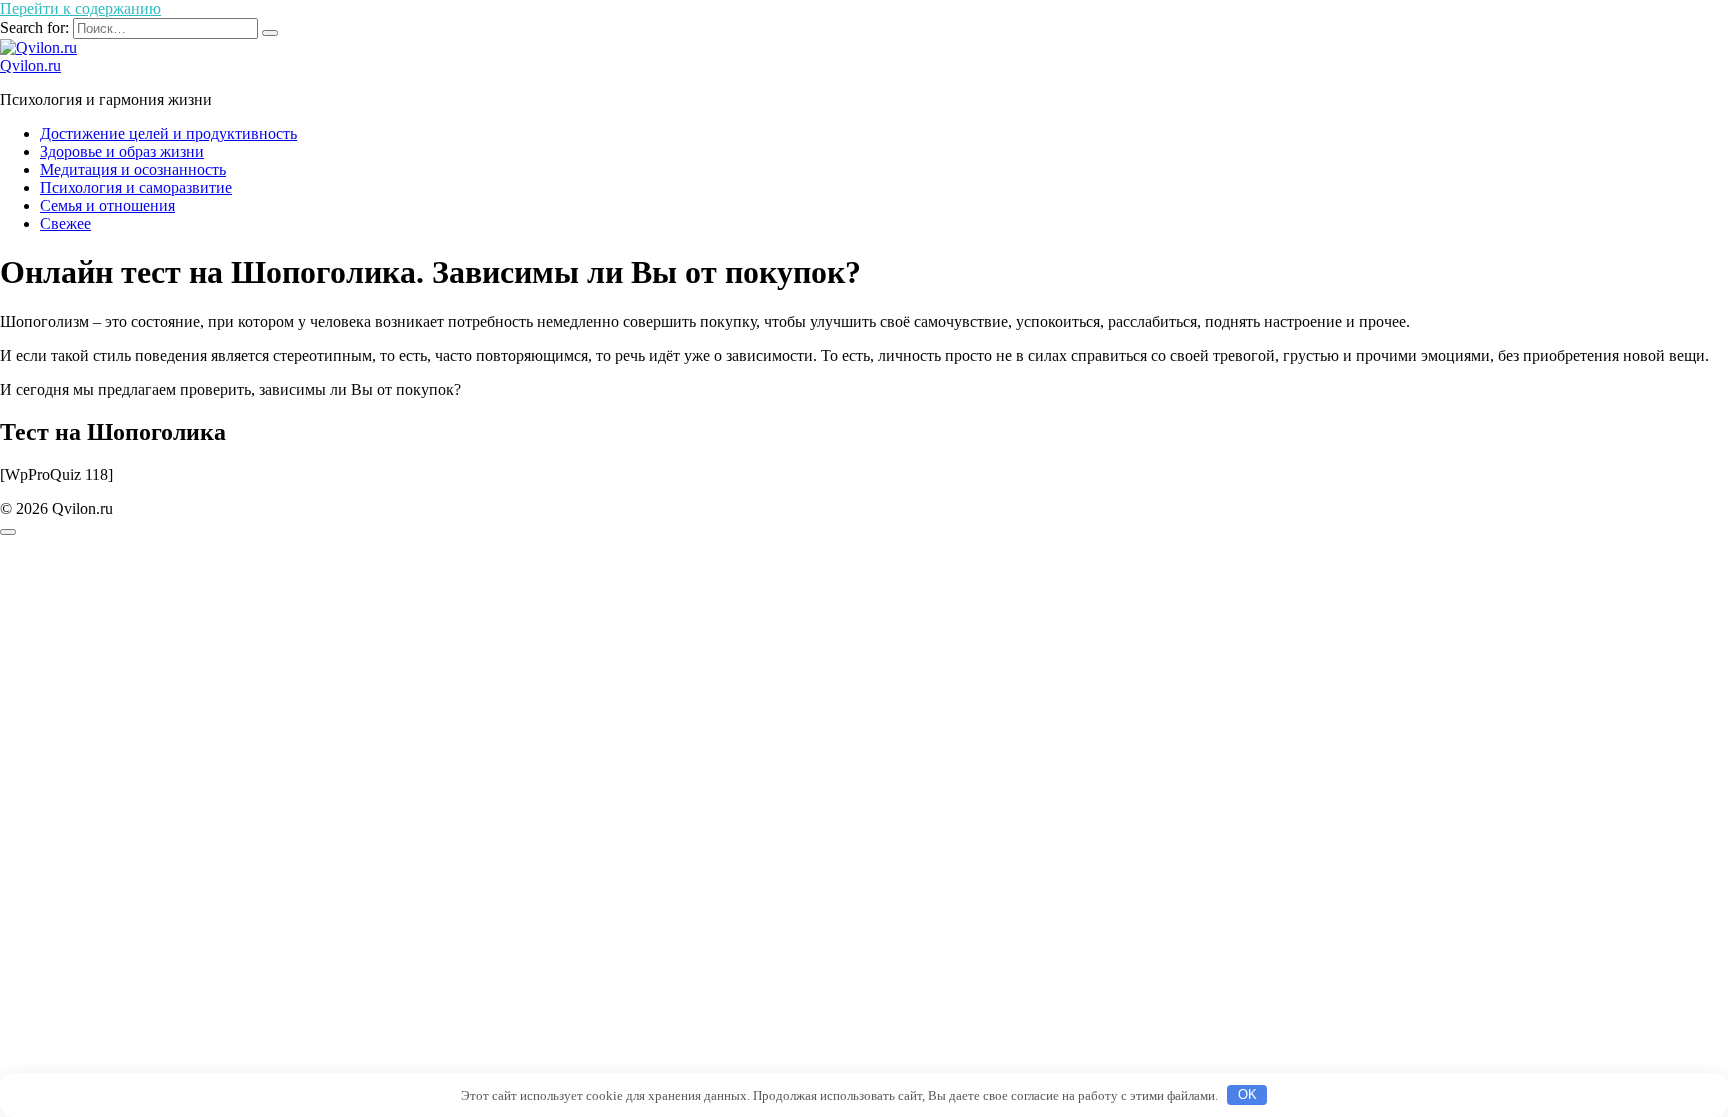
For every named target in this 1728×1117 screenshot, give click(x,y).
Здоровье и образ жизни (122, 151)
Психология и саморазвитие (136, 187)
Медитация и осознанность (133, 169)
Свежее (65, 223)
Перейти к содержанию (80, 8)
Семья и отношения (107, 205)
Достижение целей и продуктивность (168, 133)
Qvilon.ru (30, 65)
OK (1247, 1094)
